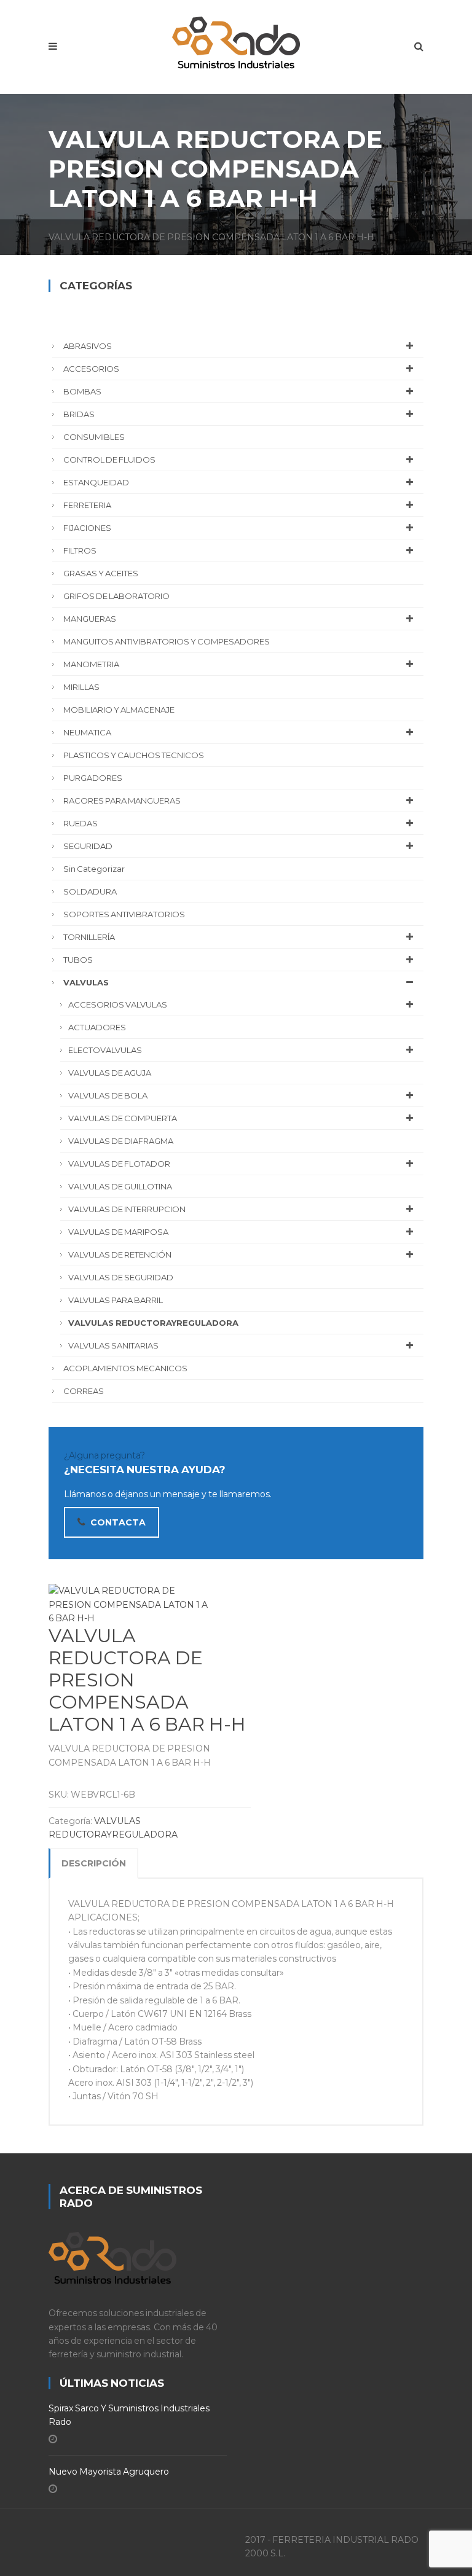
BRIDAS (79, 414)
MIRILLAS (81, 687)
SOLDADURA (90, 891)
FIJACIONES (87, 528)
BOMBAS (82, 391)
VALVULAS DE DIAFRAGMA (121, 1141)
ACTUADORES (97, 1027)
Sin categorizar (94, 869)
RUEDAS (81, 823)
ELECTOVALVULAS (105, 1050)
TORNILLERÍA (89, 937)
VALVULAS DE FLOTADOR (119, 1164)
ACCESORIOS (91, 369)
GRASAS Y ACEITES (101, 573)
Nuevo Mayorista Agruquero (109, 2472)
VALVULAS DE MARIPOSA (118, 1232)
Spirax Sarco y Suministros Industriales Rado (129, 2415)
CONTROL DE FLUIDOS (109, 460)
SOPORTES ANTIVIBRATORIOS (124, 914)
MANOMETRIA (91, 664)
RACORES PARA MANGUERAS (122, 801)
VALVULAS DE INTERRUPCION (127, 1209)
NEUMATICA (87, 732)
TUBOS (78, 960)
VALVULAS (86, 982)
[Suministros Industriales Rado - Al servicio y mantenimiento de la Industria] (236, 40)
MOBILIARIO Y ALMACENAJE (119, 710)
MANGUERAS (90, 619)
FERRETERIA (87, 505)
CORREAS (84, 1391)
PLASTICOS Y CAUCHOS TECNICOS (134, 755)
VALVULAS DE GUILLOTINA (120, 1186)
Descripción (94, 1863)
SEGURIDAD (88, 846)
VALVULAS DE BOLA (108, 1095)
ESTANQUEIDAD (96, 482)
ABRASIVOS (88, 346)
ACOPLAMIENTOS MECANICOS (125, 1368)
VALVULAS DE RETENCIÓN (120, 1255)
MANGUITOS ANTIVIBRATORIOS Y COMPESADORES (167, 641)
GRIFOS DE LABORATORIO (116, 596)
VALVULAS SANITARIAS (113, 1345)
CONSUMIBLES (94, 437)
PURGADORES (93, 778)
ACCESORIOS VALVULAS (118, 1004)
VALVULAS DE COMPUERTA (123, 1118)
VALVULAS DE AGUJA (110, 1073)
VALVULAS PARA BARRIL (116, 1300)
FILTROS (80, 550)
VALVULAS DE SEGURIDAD (121, 1277)
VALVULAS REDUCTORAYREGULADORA (153, 1323)
